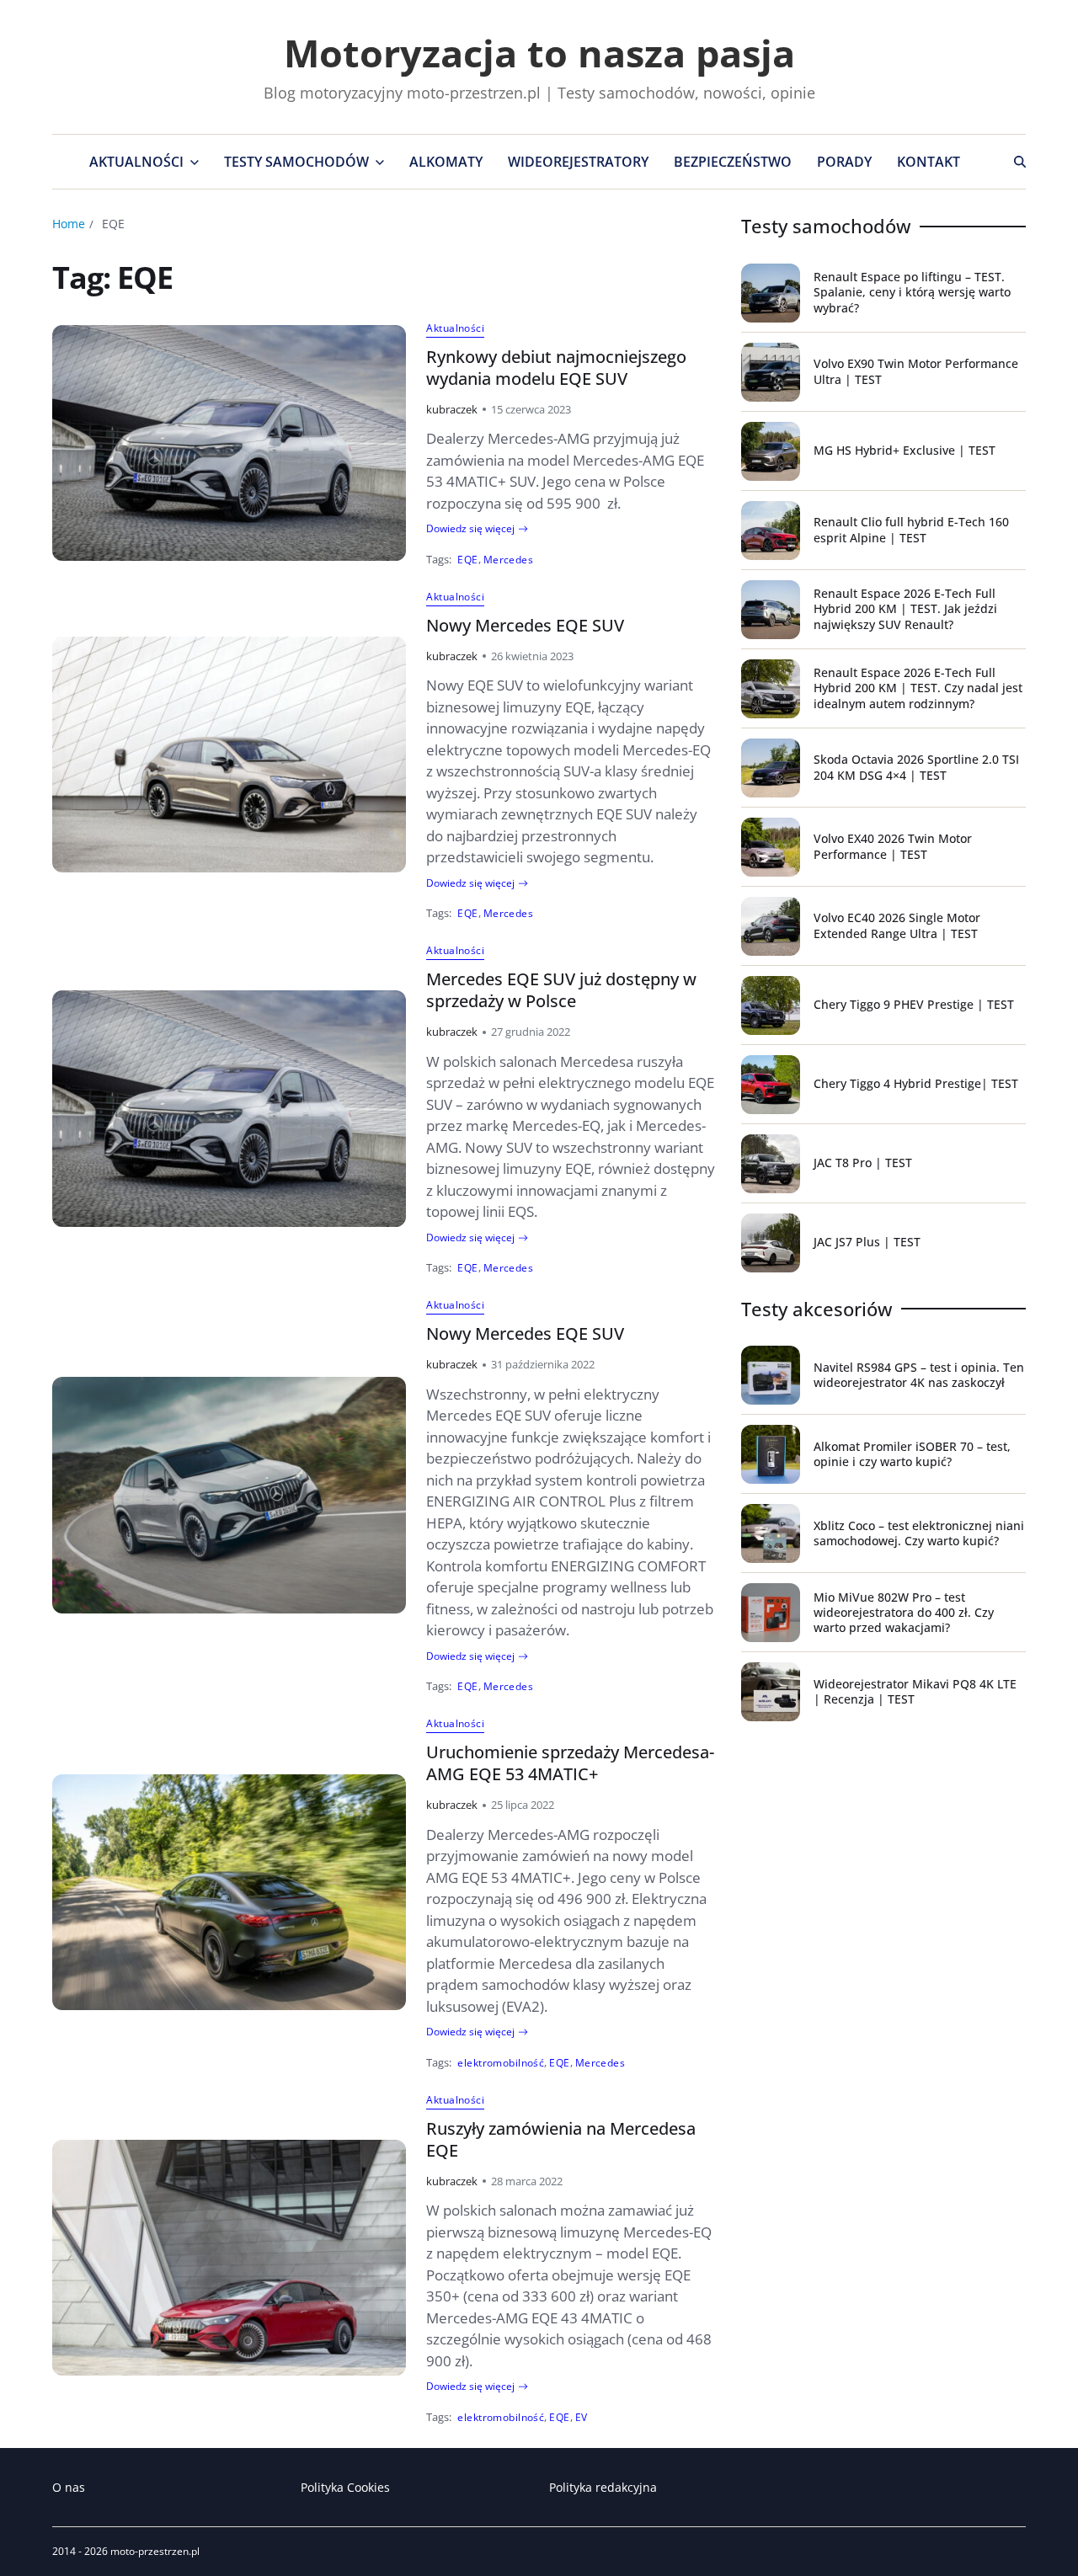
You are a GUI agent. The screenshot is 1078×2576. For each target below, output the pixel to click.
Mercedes (509, 559)
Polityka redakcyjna (603, 2487)
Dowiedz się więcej (470, 529)
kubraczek (452, 409)
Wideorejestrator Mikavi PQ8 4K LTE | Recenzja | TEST (915, 1691)
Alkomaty (446, 162)
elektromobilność (501, 2062)
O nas (69, 2487)
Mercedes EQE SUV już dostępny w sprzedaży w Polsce (561, 990)
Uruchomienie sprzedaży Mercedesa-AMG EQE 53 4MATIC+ (570, 1763)
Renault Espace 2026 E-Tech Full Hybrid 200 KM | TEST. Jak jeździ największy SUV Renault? (905, 608)
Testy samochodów (296, 162)
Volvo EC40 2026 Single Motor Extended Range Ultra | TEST (897, 925)
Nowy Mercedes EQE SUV (525, 625)
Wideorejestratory (578, 162)
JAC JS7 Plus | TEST (867, 1242)
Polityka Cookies (345, 2487)
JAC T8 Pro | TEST (863, 1163)
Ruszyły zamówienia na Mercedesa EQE (561, 2139)
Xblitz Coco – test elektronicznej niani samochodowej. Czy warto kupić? (919, 1533)
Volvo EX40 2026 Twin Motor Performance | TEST (893, 846)
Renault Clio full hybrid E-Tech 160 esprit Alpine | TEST (911, 529)
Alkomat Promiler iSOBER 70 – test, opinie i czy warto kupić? (912, 1454)
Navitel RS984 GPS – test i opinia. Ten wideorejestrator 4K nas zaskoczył (919, 1375)
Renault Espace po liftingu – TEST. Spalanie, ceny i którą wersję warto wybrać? (912, 292)
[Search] (1020, 162)
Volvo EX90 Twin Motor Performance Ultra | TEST (916, 371)
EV (582, 2417)
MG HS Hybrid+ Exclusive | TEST (905, 450)
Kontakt (929, 162)
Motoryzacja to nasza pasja (539, 53)
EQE (467, 559)
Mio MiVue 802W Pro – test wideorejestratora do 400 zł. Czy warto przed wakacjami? (904, 1612)
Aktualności (136, 162)
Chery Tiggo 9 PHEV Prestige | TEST (914, 1004)
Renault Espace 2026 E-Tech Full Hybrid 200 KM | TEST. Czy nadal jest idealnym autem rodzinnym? (918, 688)
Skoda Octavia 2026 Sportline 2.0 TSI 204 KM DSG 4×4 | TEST (916, 767)
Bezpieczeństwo (733, 162)
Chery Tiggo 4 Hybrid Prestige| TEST (916, 1083)
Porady (844, 162)
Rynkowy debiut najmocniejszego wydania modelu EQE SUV (556, 368)
